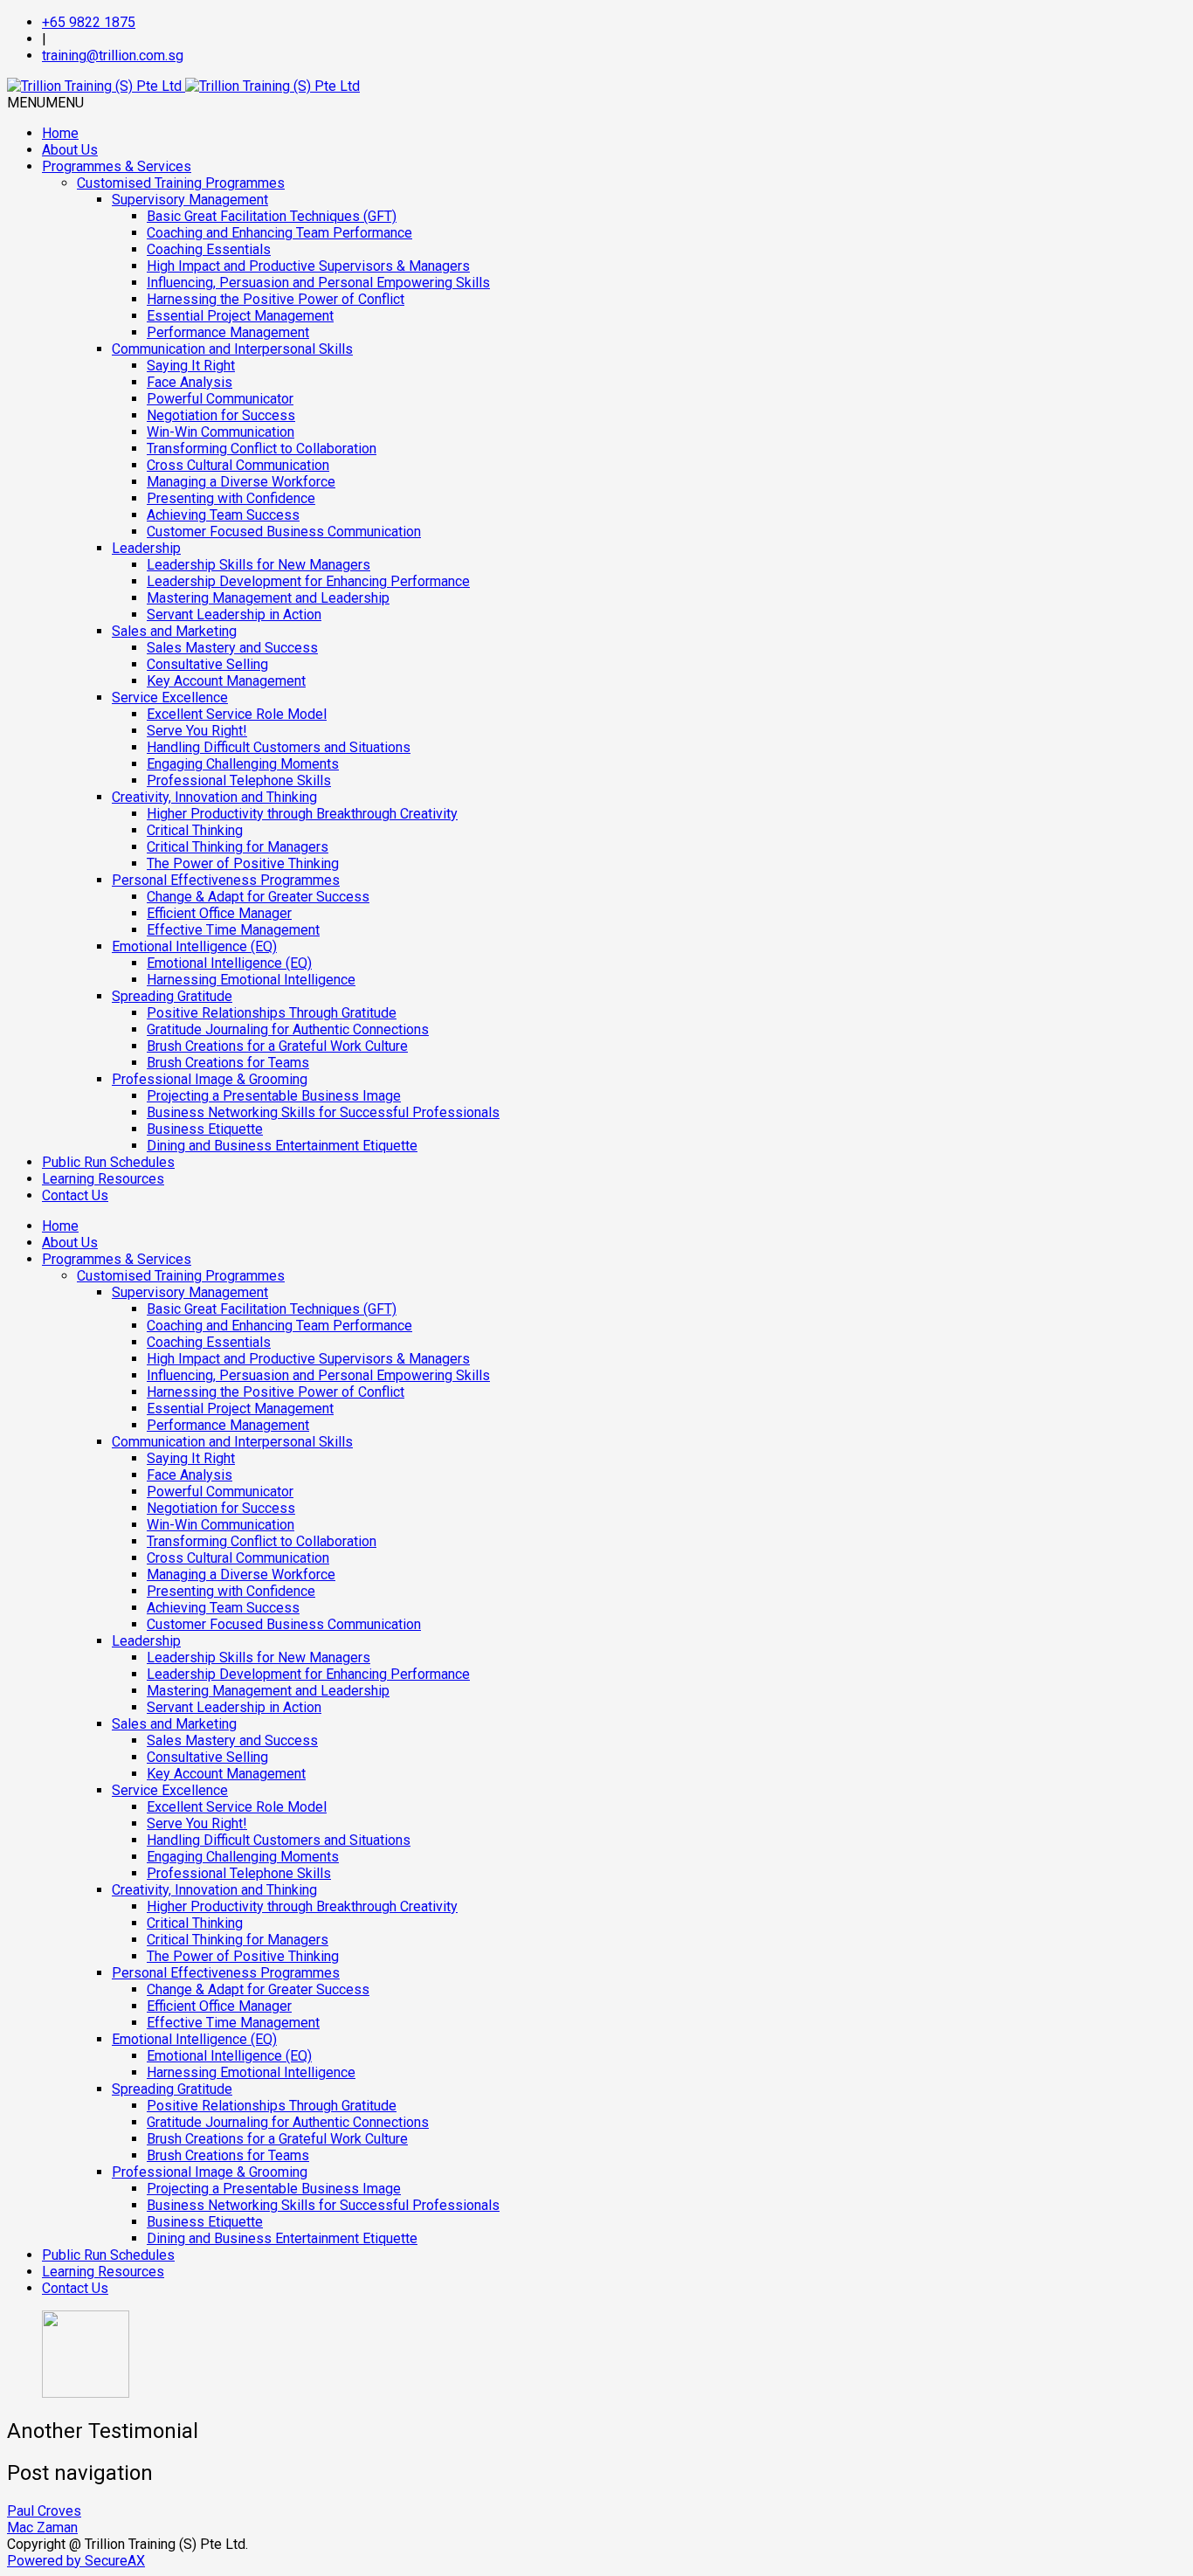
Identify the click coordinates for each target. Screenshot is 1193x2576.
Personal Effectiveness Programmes (226, 880)
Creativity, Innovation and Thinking (214, 797)
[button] (45, 103)
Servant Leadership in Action (234, 615)
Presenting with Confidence (231, 498)
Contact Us (75, 1195)
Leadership (146, 548)
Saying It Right (191, 366)
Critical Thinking (195, 830)
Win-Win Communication (221, 432)
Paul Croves (44, 2511)
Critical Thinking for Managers (238, 847)
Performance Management (228, 332)
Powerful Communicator (220, 399)
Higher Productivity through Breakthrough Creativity (302, 814)
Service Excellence (170, 698)
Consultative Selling (207, 664)
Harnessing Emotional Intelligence (251, 980)
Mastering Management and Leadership (268, 598)
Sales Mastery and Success (232, 648)
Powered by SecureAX (76, 2561)
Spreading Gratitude (172, 996)
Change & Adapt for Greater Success (258, 897)
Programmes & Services (117, 166)
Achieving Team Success (223, 515)
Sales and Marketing (174, 631)
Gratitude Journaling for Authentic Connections (288, 1029)
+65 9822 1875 (89, 22)
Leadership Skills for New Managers (259, 565)
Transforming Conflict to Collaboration (262, 449)
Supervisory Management (190, 200)
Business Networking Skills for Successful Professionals (323, 1112)
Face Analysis (190, 382)
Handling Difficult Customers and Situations (279, 747)
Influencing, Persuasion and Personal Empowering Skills (318, 283)
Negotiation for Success (221, 415)
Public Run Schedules (108, 1162)
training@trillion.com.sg (113, 55)
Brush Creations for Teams (228, 1063)
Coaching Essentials (209, 249)
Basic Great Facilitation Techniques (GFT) (272, 216)
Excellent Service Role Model (237, 714)
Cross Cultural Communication (238, 465)
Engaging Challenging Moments (243, 764)
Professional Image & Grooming (210, 1079)
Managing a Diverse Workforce (241, 482)
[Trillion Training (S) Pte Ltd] (183, 86)
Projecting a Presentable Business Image (274, 1096)
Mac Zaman (42, 2528)
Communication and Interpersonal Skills (232, 349)
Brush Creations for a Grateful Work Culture (277, 1046)
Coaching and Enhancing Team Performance (279, 233)
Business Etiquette (205, 1129)
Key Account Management (226, 681)
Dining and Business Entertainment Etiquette (282, 1146)
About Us (70, 150)
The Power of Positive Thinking (243, 863)
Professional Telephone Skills (239, 780)
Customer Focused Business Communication (284, 532)
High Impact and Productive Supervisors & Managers (308, 266)
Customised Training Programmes (181, 183)
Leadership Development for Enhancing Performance (308, 581)
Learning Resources (103, 1179)
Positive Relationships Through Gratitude (272, 1013)
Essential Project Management (240, 316)
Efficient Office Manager (219, 913)
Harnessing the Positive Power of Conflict (276, 299)
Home (60, 133)
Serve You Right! (197, 731)
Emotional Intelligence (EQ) (194, 946)
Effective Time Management (233, 930)
